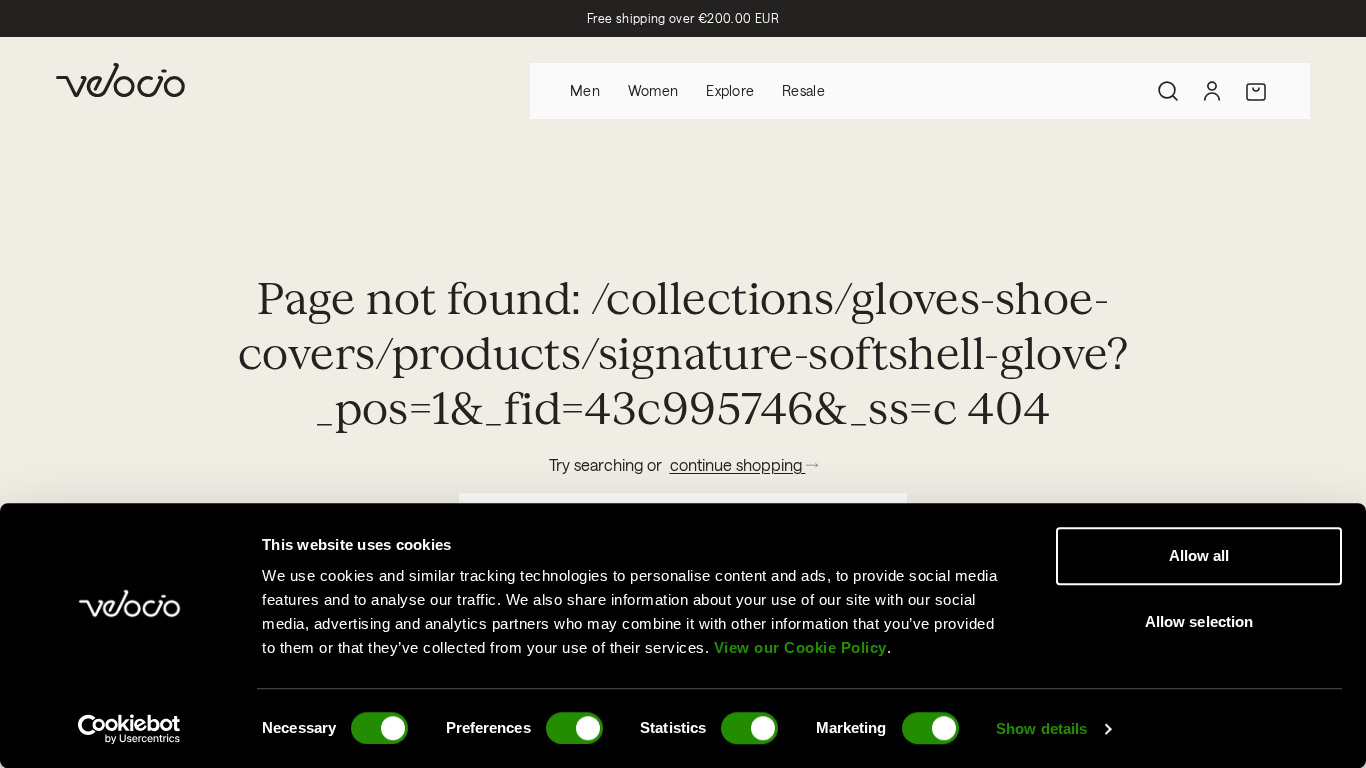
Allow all (1199, 555)
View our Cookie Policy (800, 647)
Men (585, 90)
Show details (1041, 728)
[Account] (1212, 91)
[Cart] (1256, 91)
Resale (803, 90)
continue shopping (738, 464)
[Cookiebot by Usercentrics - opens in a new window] (129, 729)
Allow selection (1199, 621)
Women (653, 90)
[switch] (574, 728)
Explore (730, 90)
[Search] (1168, 91)
